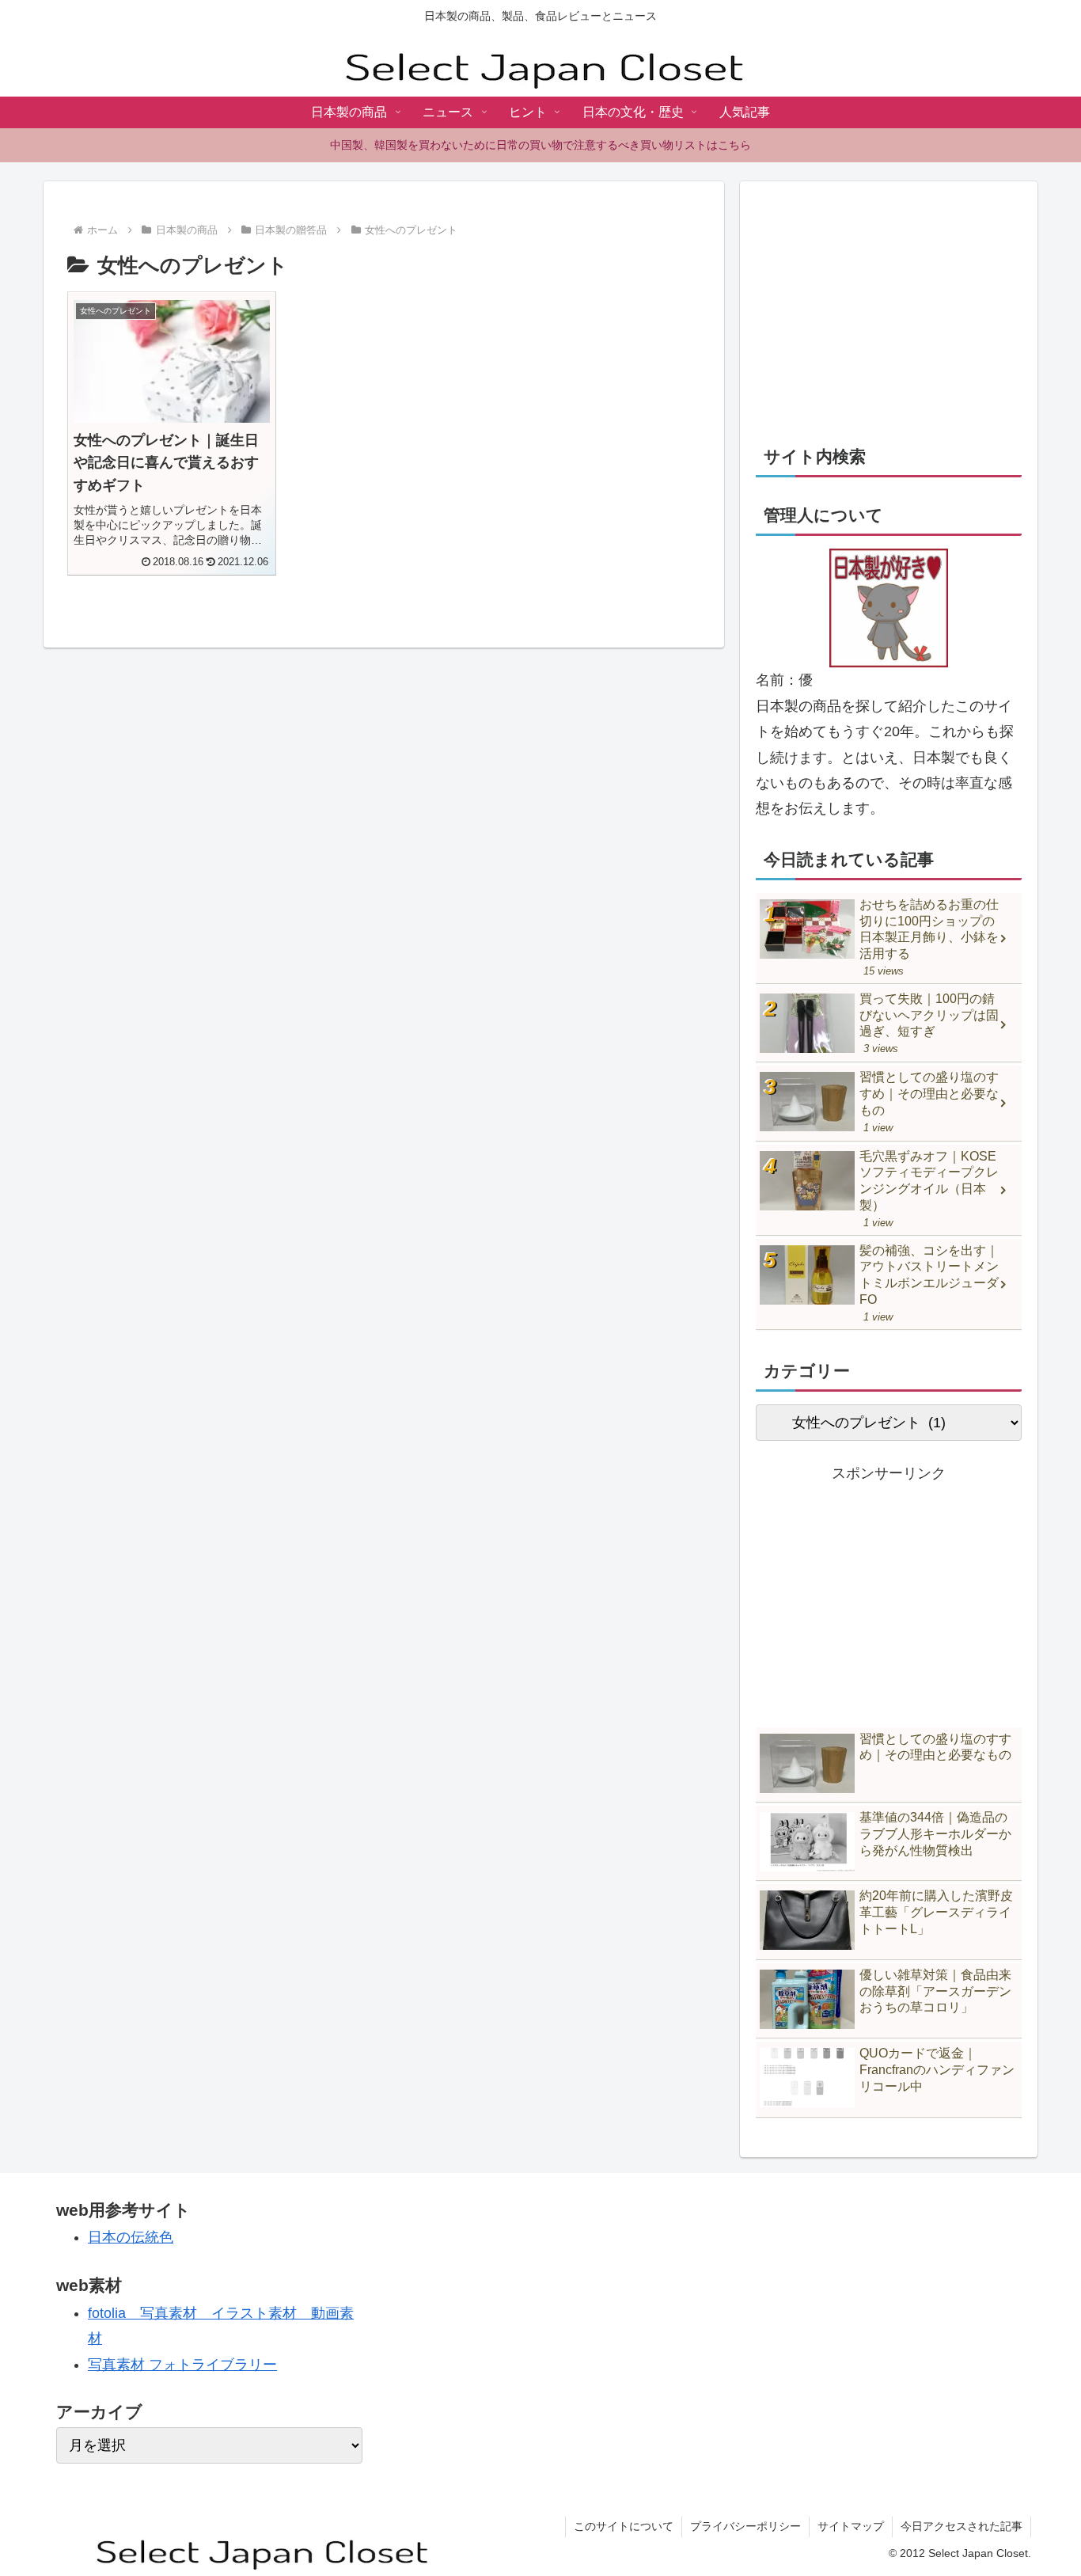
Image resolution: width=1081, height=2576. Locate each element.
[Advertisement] (889, 308)
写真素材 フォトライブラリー (182, 2365)
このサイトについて (624, 2526)
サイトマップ (851, 2526)
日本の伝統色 (131, 2237)
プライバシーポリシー (745, 2526)
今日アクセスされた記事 (962, 2526)
